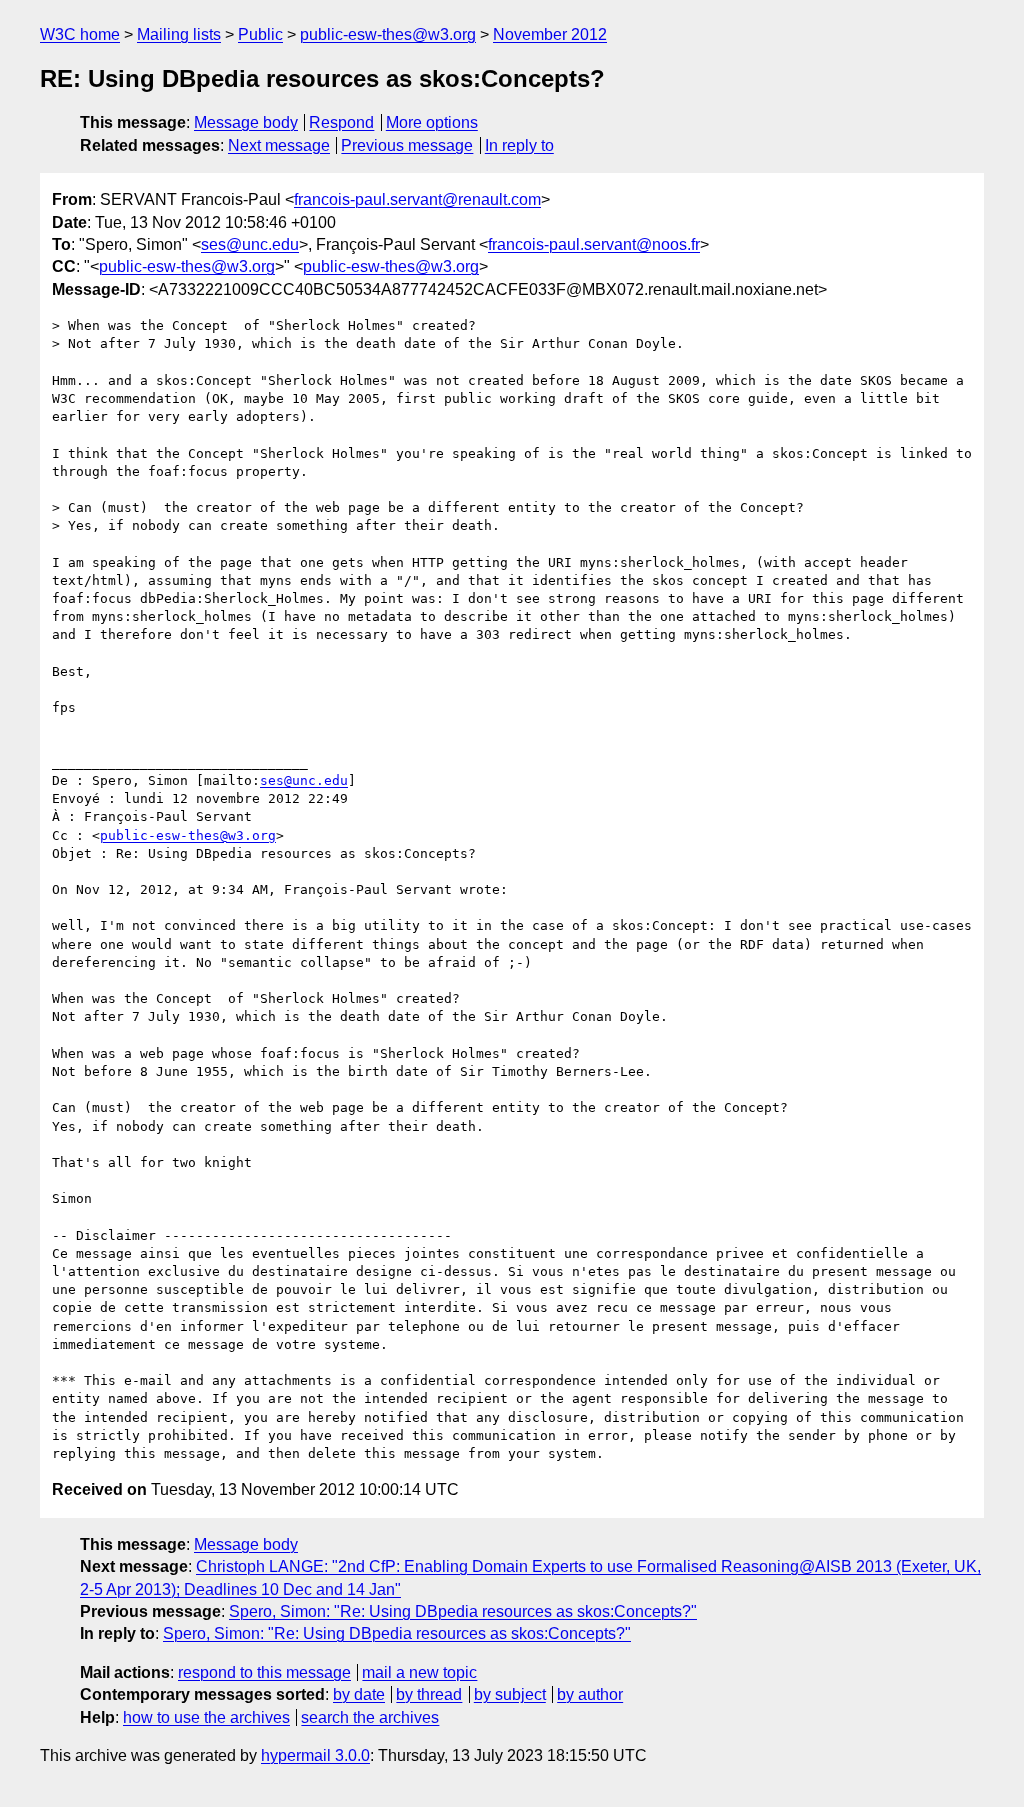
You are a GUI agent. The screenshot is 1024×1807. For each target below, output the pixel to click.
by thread (429, 1694)
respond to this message (264, 1672)
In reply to (519, 145)
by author (590, 1694)
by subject (510, 1694)
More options (432, 122)
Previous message (407, 145)
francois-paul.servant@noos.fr (594, 244)
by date (359, 1694)
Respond (341, 122)
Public (260, 34)
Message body (246, 122)
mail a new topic (419, 1672)
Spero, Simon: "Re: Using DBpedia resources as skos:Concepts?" (463, 1611)
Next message (279, 145)
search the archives (370, 1717)
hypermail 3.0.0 (315, 1755)
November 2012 (550, 34)
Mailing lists (179, 34)
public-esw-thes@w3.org (388, 34)
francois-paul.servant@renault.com (417, 199)
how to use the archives (206, 1717)
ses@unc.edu (250, 244)
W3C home (80, 34)
